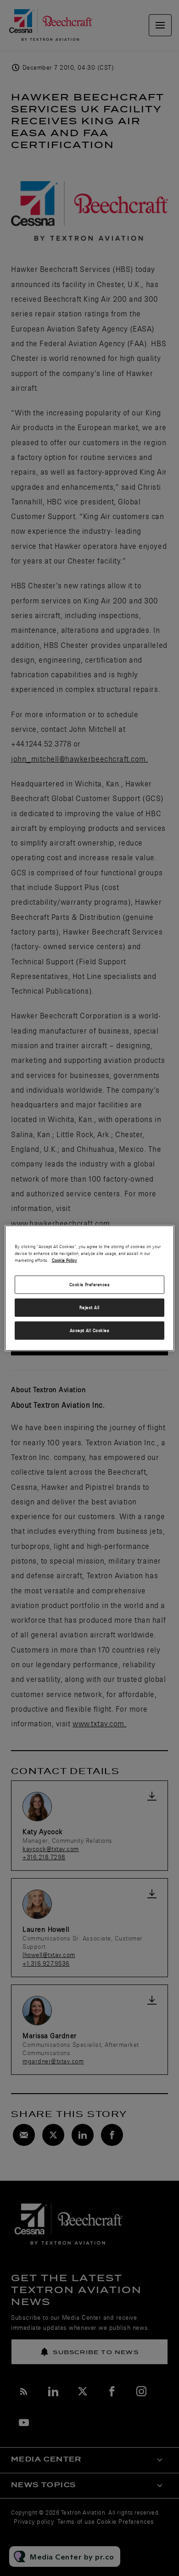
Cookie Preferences (90, 1285)
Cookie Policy (64, 1260)
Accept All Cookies (90, 1330)
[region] (90, 1288)
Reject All (89, 1307)
